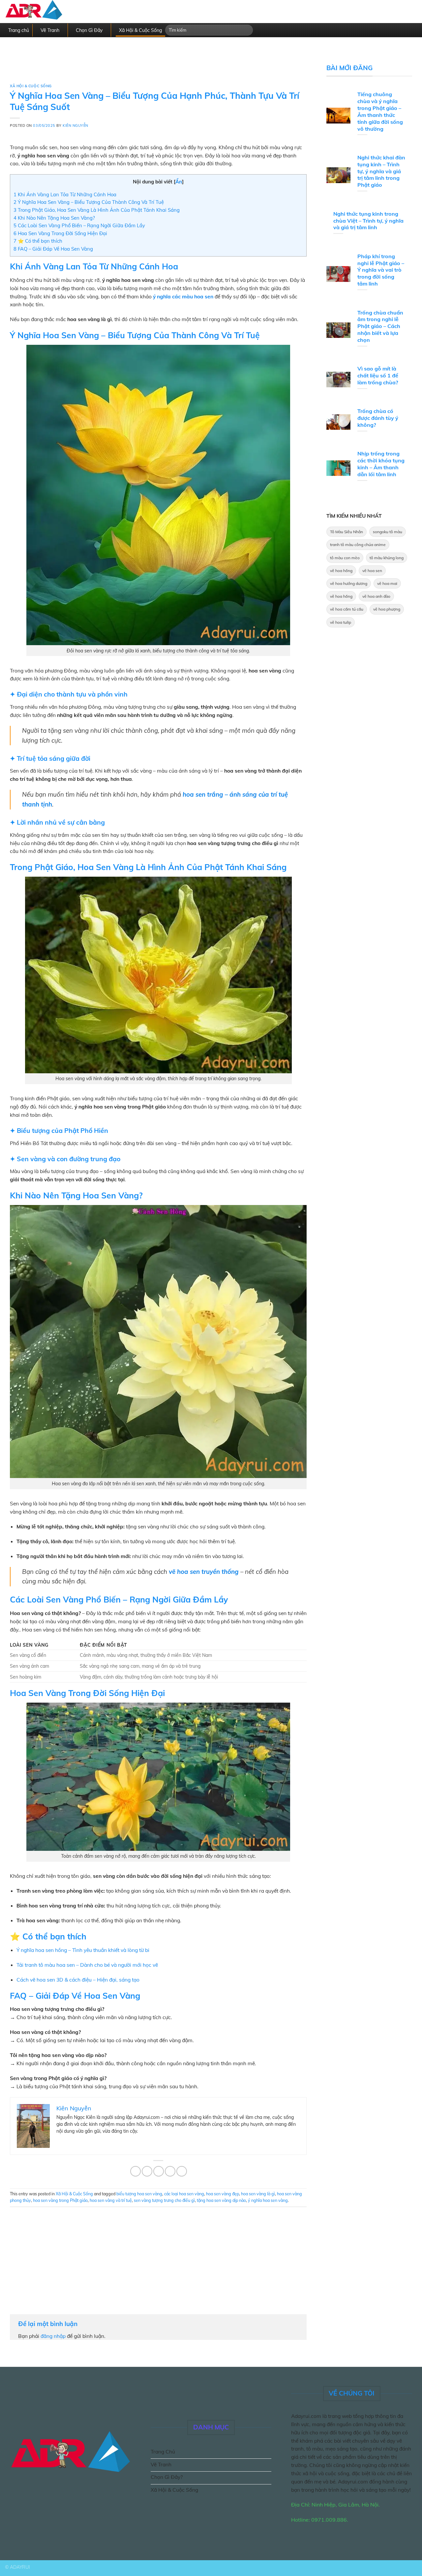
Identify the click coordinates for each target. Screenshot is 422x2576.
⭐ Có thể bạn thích (38, 241)
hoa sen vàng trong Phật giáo (60, 2200)
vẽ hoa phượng (387, 609)
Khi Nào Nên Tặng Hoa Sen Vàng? (54, 218)
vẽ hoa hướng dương (349, 583)
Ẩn (179, 182)
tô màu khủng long (387, 558)
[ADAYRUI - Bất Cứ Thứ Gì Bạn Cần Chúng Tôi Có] (46, 12)
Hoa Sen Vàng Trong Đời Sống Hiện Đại (60, 233)
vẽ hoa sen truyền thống (204, 1572)
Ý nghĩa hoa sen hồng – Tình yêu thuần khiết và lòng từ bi (83, 1950)
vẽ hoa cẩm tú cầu (347, 609)
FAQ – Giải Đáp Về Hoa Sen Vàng (53, 249)
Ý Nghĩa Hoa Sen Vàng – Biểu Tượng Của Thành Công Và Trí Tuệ (89, 202)
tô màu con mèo (345, 558)
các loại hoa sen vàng (184, 2194)
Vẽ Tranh (50, 30)
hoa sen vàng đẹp (223, 2194)
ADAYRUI (20, 2567)
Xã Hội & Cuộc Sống (140, 30)
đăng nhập (53, 2336)
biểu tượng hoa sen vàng (139, 2194)
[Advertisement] (158, 65)
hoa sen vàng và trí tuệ (111, 2200)
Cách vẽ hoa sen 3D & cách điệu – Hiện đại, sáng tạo (78, 1980)
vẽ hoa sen (372, 571)
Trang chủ (19, 30)
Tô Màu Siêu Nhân (347, 532)
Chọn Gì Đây (89, 30)
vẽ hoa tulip (341, 622)
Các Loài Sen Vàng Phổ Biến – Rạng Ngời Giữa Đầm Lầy (79, 225)
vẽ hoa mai (387, 583)
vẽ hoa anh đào (376, 596)
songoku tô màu (388, 532)
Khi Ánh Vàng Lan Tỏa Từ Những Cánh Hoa (65, 194)
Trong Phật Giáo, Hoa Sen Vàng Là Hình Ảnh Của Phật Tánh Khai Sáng (97, 210)
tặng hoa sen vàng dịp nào (221, 2200)
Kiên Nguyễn (75, 125)
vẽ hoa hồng (341, 571)
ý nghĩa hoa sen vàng (268, 2200)
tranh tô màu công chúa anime (358, 545)
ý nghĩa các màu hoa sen (183, 296)
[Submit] (247, 30)
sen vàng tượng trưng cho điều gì (164, 2200)
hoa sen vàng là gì (258, 2194)
